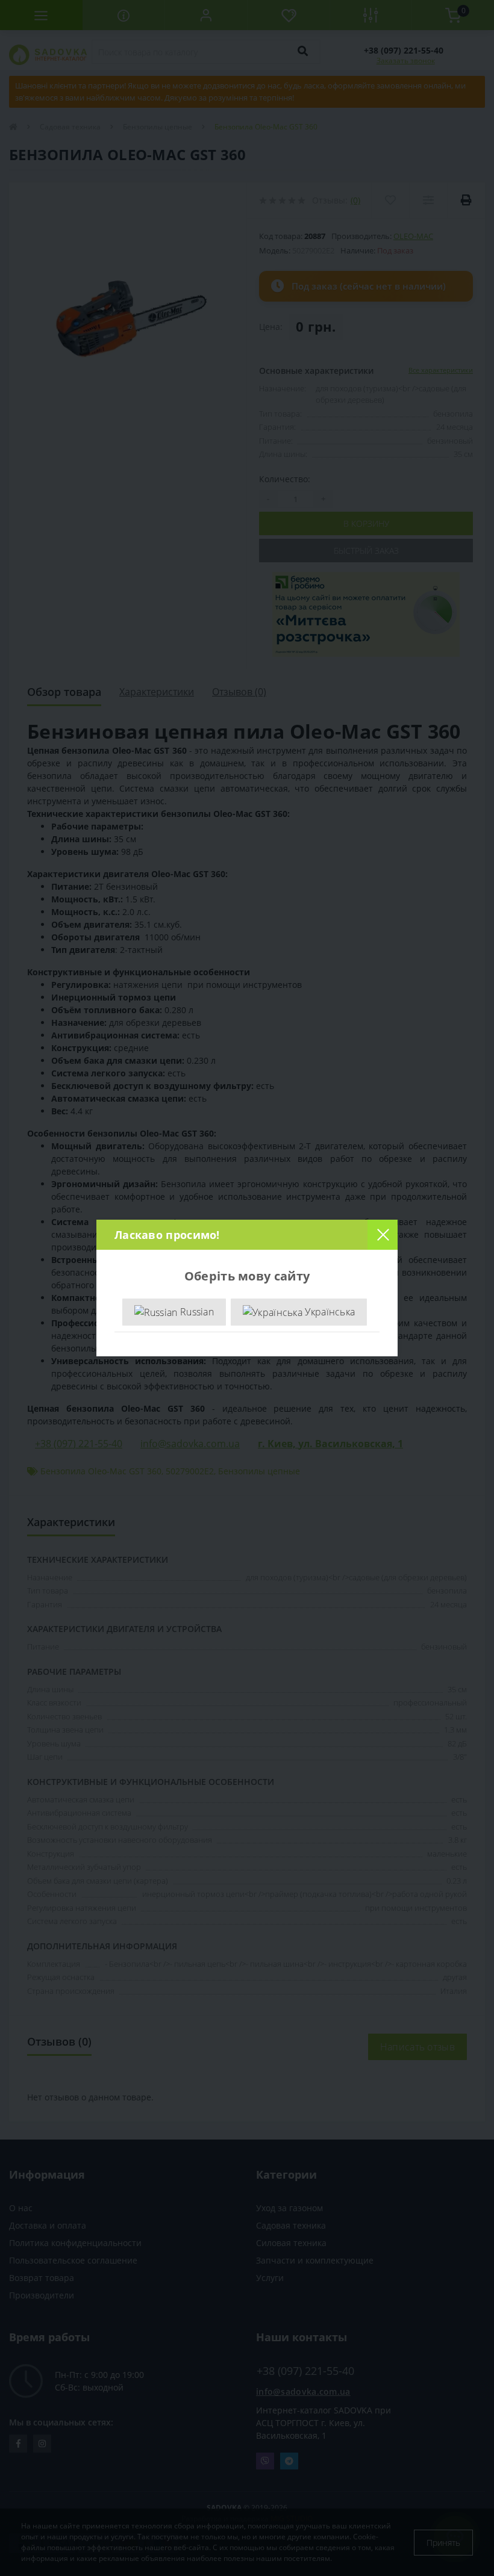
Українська (329, 1312)
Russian (196, 1312)
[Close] (383, 1235)
